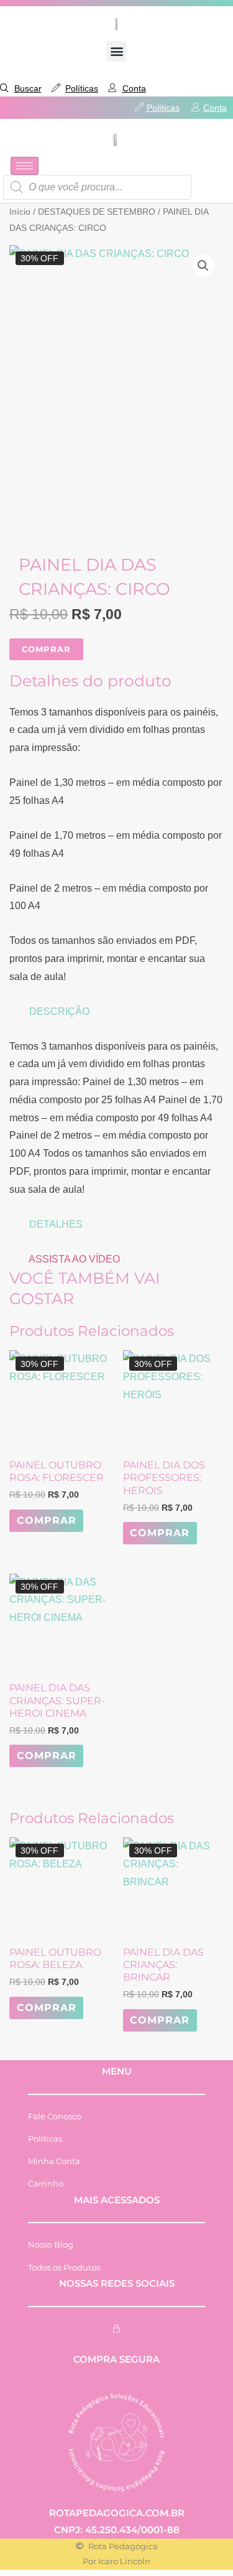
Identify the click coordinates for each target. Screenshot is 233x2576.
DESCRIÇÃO (59, 1011)
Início (20, 212)
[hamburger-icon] (25, 166)
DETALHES (56, 1224)
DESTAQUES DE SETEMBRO (97, 212)
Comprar (47, 1520)
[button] (116, 51)
